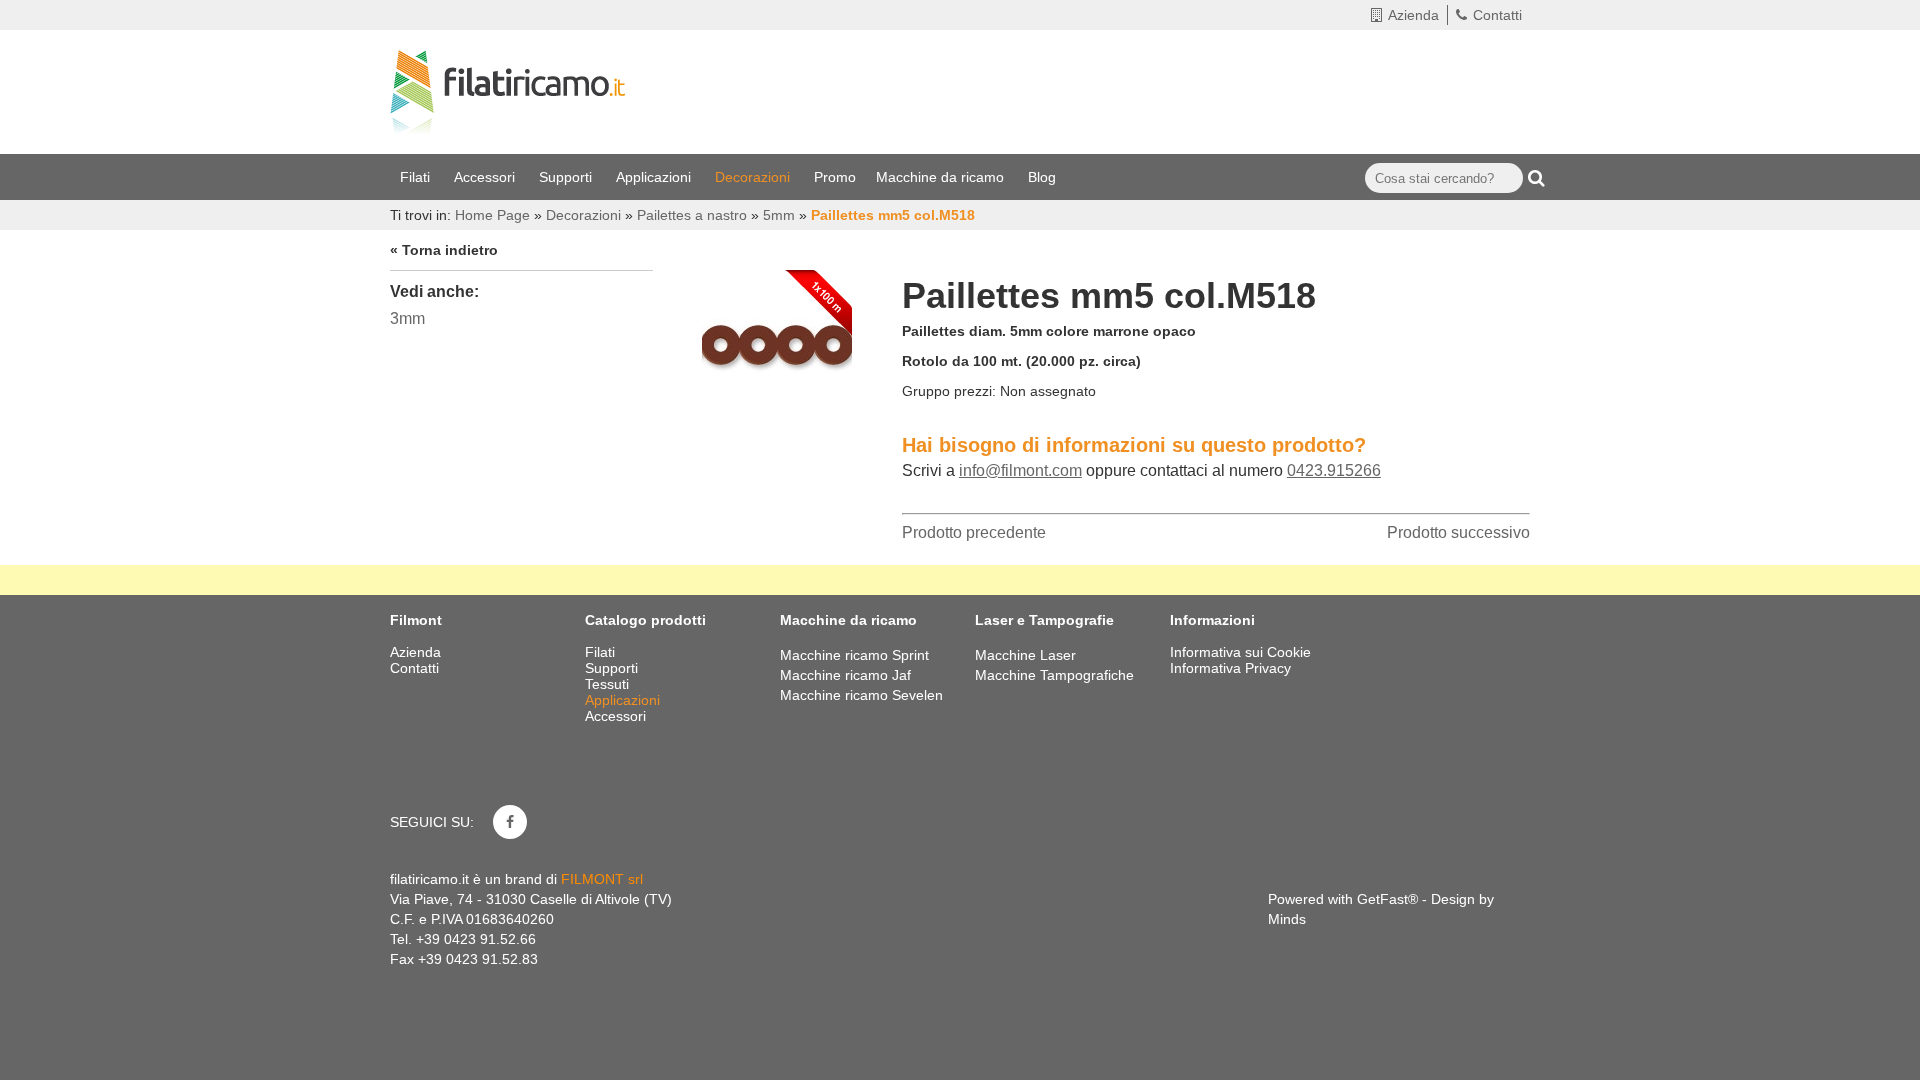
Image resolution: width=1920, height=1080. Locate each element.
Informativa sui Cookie (1240, 652)
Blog (1044, 177)
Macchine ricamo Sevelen (861, 695)
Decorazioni (754, 177)
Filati (417, 177)
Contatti (1497, 15)
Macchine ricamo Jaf (845, 675)
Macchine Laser (1025, 655)
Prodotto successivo (1458, 532)
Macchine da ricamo (942, 177)
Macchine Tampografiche (1054, 675)
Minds (1287, 919)
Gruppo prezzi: (949, 391)
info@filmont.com (1020, 470)
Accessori (486, 177)
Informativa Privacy (1230, 668)
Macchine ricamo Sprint (854, 655)
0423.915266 (1334, 470)
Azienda (1413, 15)
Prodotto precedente (974, 532)
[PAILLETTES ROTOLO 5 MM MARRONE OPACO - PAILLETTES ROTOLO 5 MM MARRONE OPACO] (777, 340)
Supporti (567, 177)
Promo (835, 177)
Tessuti (609, 684)
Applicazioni (655, 177)
